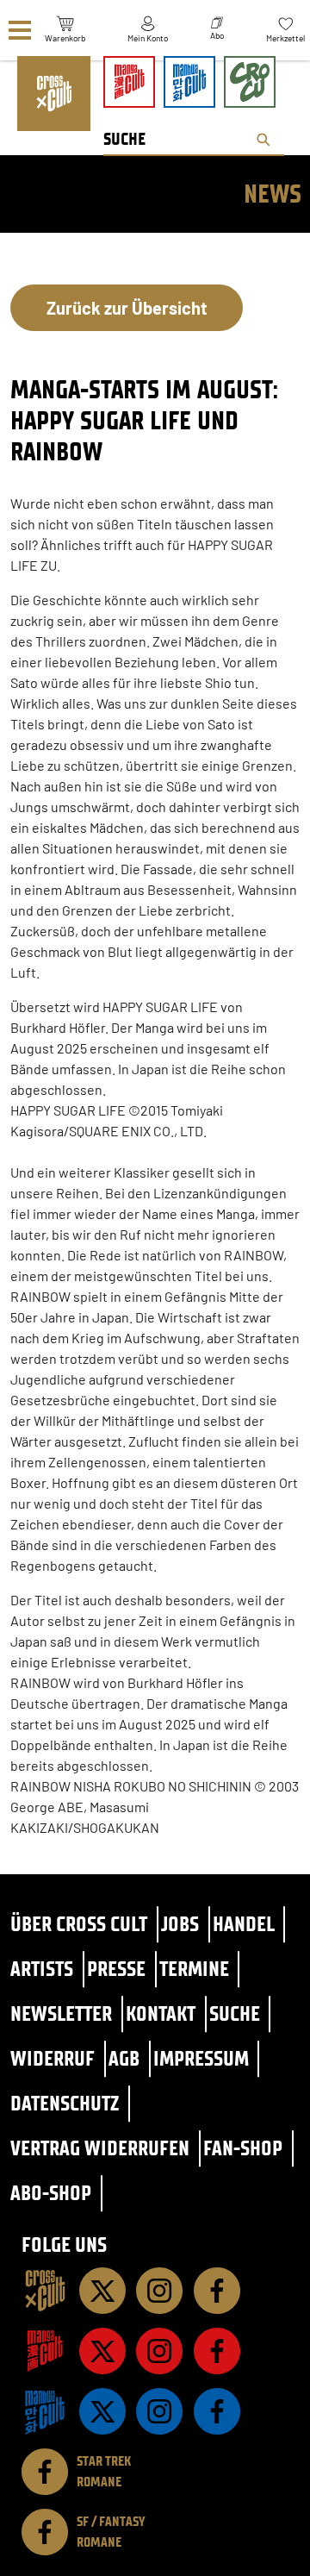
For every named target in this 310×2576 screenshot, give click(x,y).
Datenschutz (65, 2103)
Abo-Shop (51, 2193)
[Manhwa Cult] (45, 2411)
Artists (42, 1969)
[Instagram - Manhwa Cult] (159, 2411)
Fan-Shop (243, 2148)
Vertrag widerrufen (100, 2148)
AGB (124, 2058)
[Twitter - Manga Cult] (102, 2351)
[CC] (45, 2291)
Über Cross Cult (79, 1924)
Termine (194, 1969)
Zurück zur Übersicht (127, 308)
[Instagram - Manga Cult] (159, 2351)
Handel (244, 1924)
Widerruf (53, 2058)
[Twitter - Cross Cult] (102, 2291)
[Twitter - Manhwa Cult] (102, 2411)
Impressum (201, 2058)
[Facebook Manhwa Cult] (217, 2411)
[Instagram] (159, 2291)
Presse (116, 1969)
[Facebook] (217, 2291)
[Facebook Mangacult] (217, 2351)
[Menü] (20, 31)
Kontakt (161, 2013)
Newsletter (61, 2013)
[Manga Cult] (45, 2351)
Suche (235, 2013)
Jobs (180, 1924)
